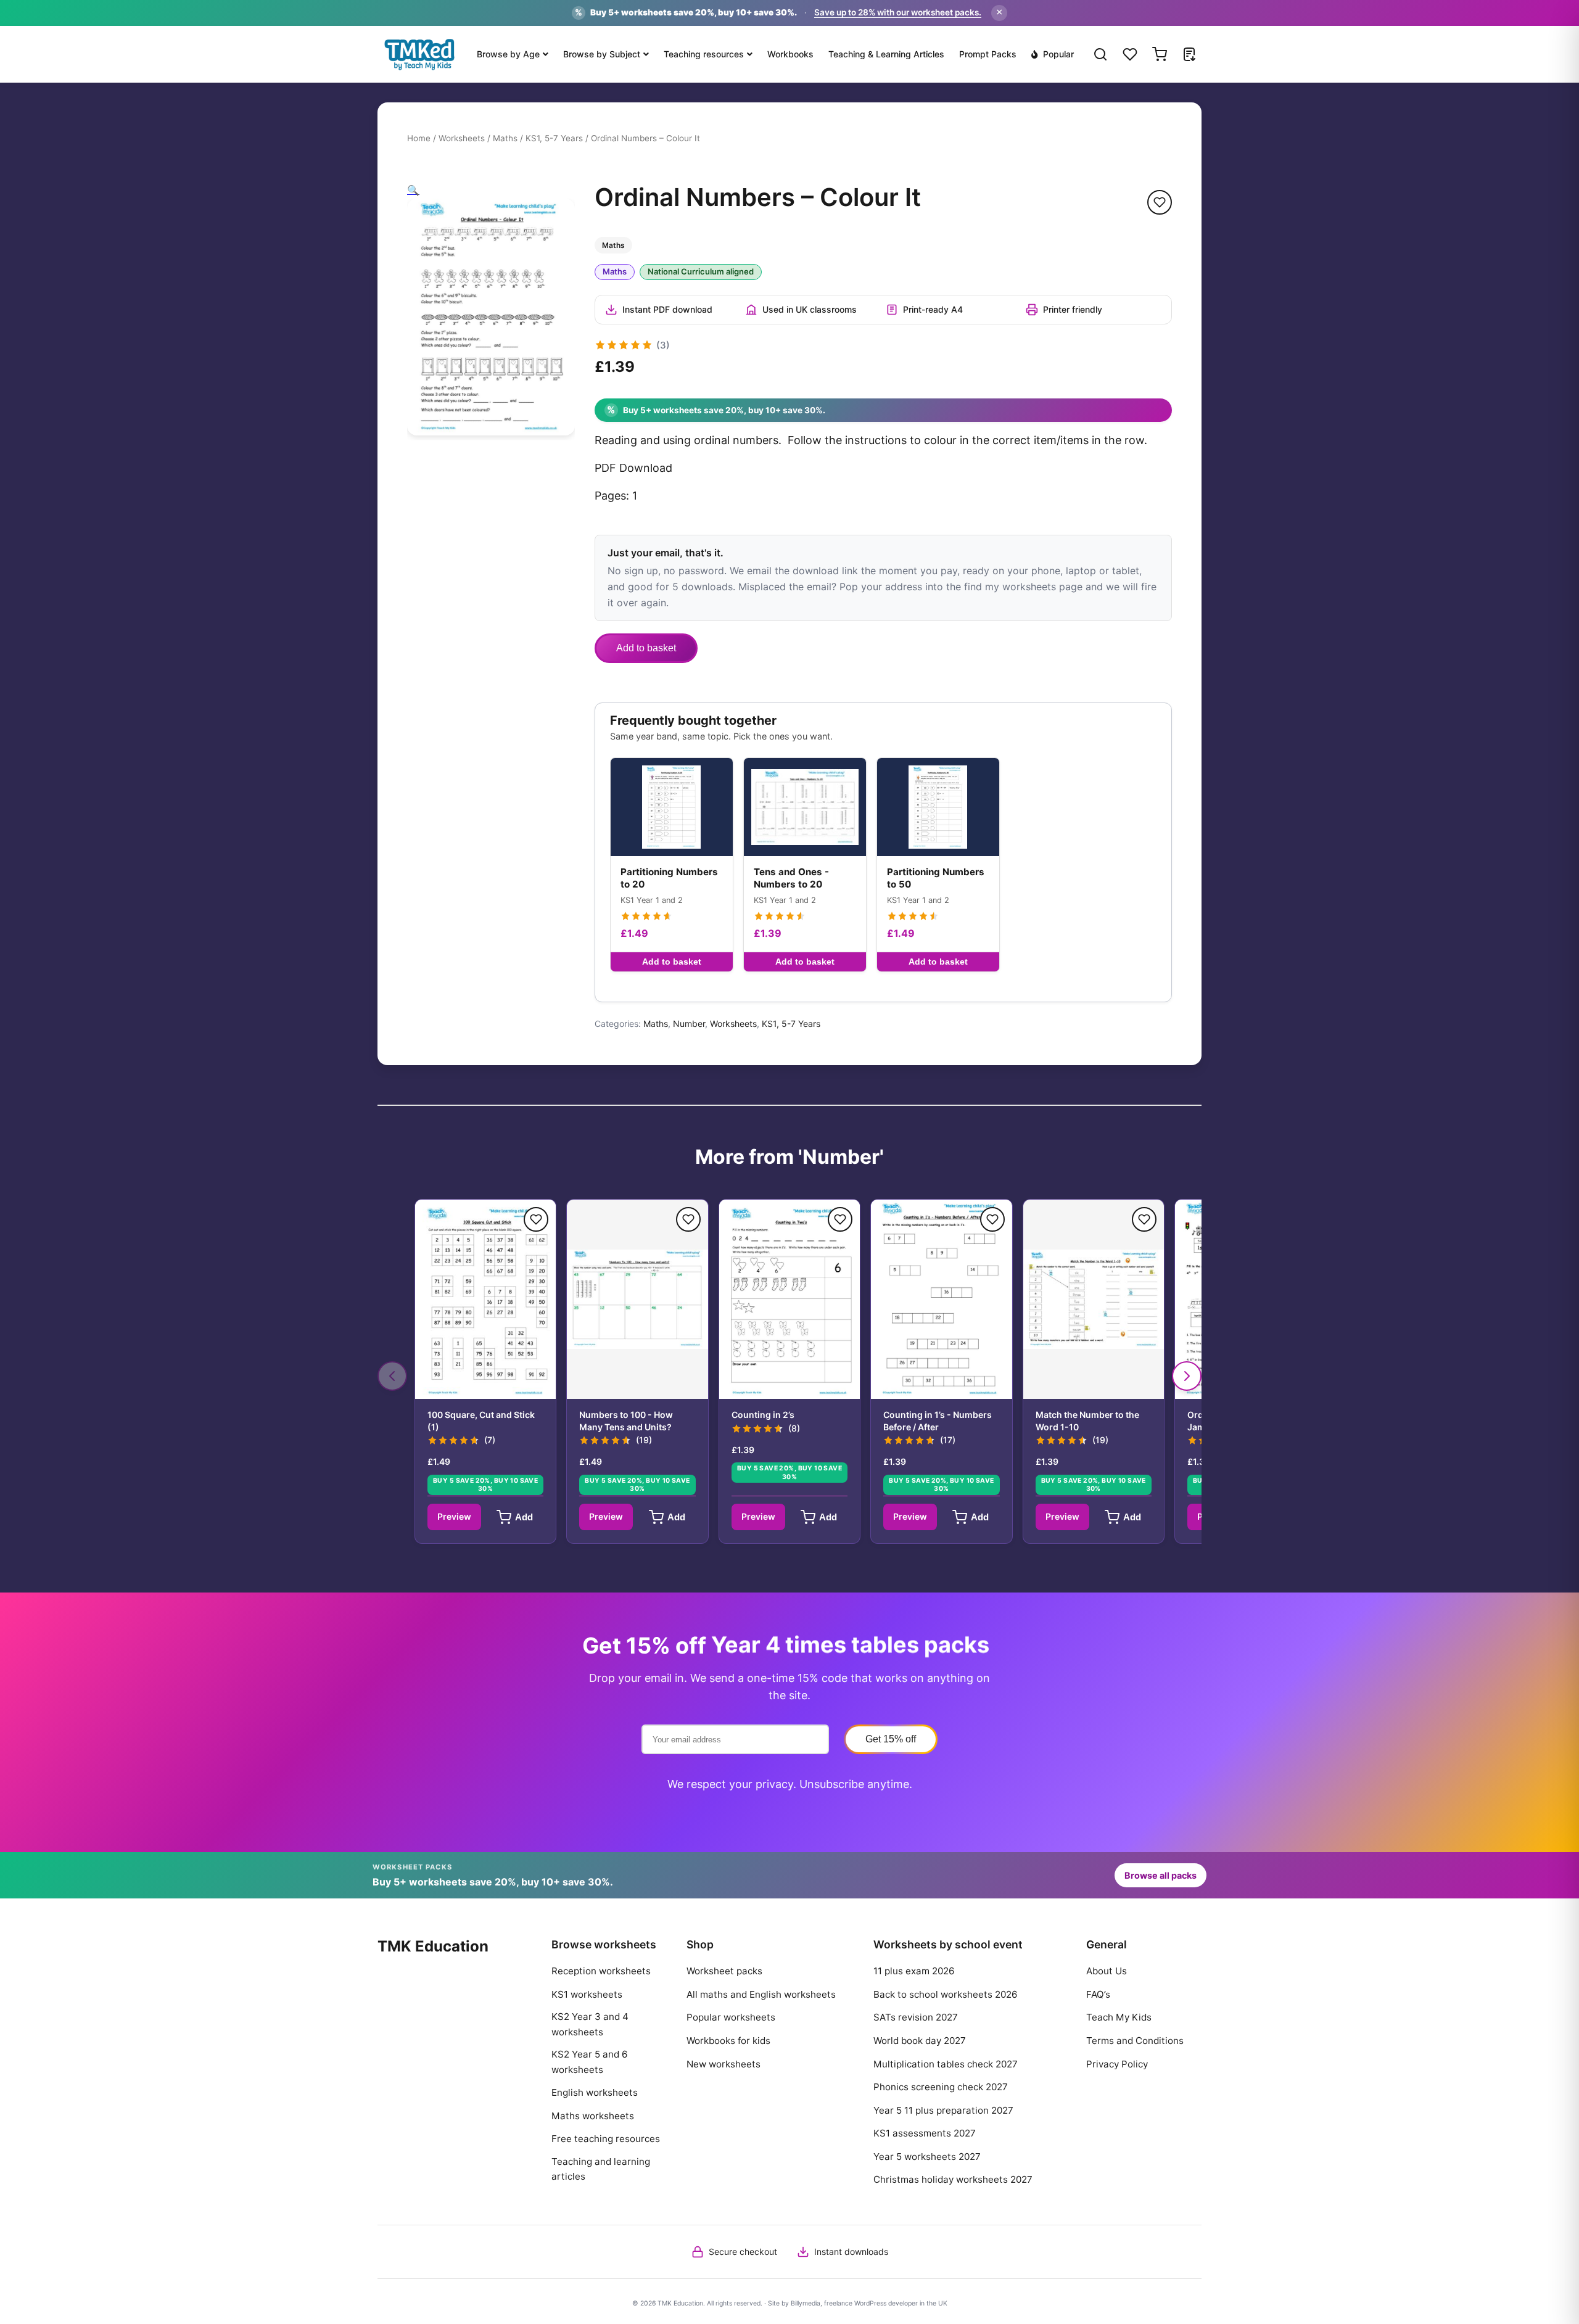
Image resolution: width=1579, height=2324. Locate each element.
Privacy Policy (1117, 2064)
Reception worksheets (601, 1971)
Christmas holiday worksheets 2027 (953, 2179)
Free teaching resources (606, 2139)
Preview (454, 1516)
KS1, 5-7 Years (554, 138)
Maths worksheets (593, 2116)
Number (689, 1024)
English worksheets (595, 2092)
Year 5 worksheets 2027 (927, 2157)
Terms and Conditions (1135, 2041)
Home (419, 138)
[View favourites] (1130, 54)
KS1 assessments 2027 (925, 2133)
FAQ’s (1098, 1994)
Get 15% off (891, 1739)
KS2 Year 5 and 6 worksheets (589, 2062)
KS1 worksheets (587, 1994)
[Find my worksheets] (1189, 54)
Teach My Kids (1119, 2017)
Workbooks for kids (728, 2041)
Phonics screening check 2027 (941, 2087)
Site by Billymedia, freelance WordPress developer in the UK (858, 2303)
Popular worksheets (731, 2017)
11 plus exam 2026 (914, 1971)
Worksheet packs (724, 1971)
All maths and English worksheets (761, 1994)
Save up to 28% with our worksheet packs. (898, 12)
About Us (1107, 1971)
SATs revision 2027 (916, 2017)
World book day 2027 (920, 2041)
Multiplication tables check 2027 (946, 2064)
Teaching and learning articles (601, 2169)
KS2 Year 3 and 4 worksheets (590, 2024)
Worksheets (462, 138)
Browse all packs (1161, 1875)
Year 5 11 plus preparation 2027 (943, 2110)
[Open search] (1100, 54)
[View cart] (1160, 54)
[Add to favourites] (1160, 202)
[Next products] (1187, 1376)
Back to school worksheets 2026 (945, 1994)
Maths (505, 138)
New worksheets (724, 2064)
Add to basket (646, 648)
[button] (413, 190)
